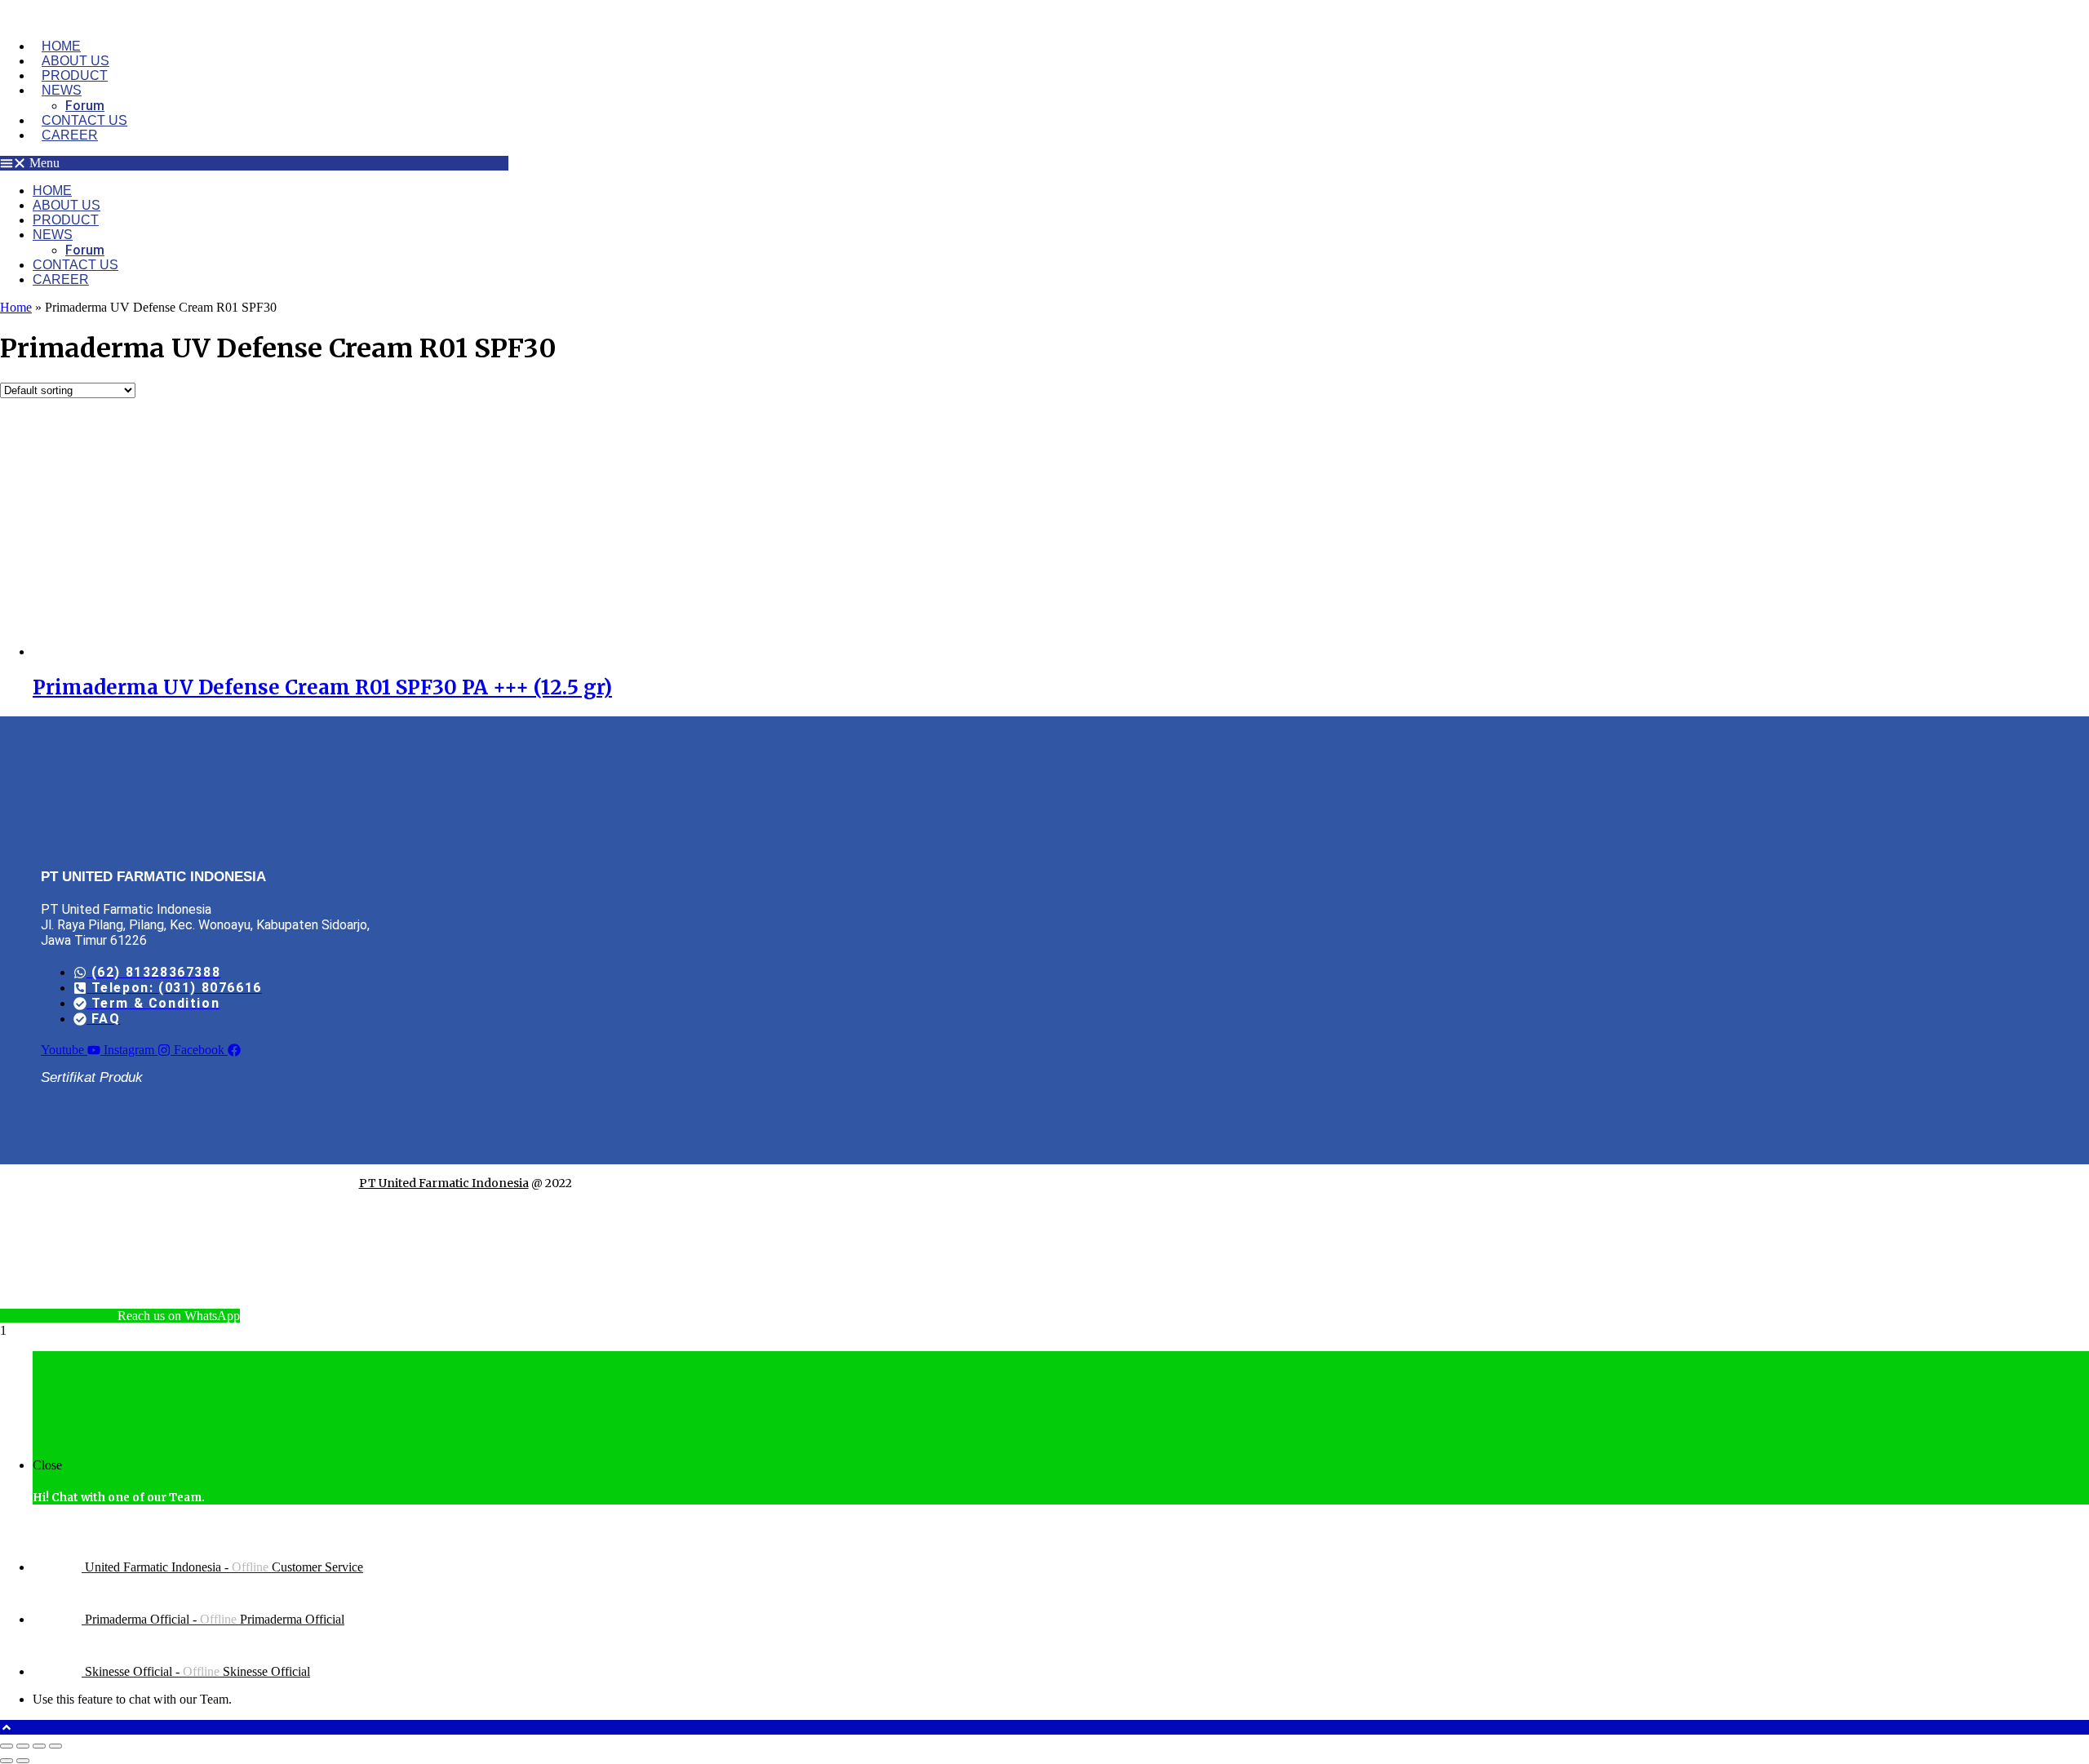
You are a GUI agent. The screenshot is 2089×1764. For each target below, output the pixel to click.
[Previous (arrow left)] (7, 1761)
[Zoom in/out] (7, 1746)
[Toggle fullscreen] (23, 1746)
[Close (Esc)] (55, 1746)
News (62, 90)
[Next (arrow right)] (23, 1761)
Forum (85, 106)
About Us (75, 61)
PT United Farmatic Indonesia (444, 1183)
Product (75, 75)
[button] (254, 163)
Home (61, 46)
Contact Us (84, 120)
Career (70, 135)
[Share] (39, 1746)
